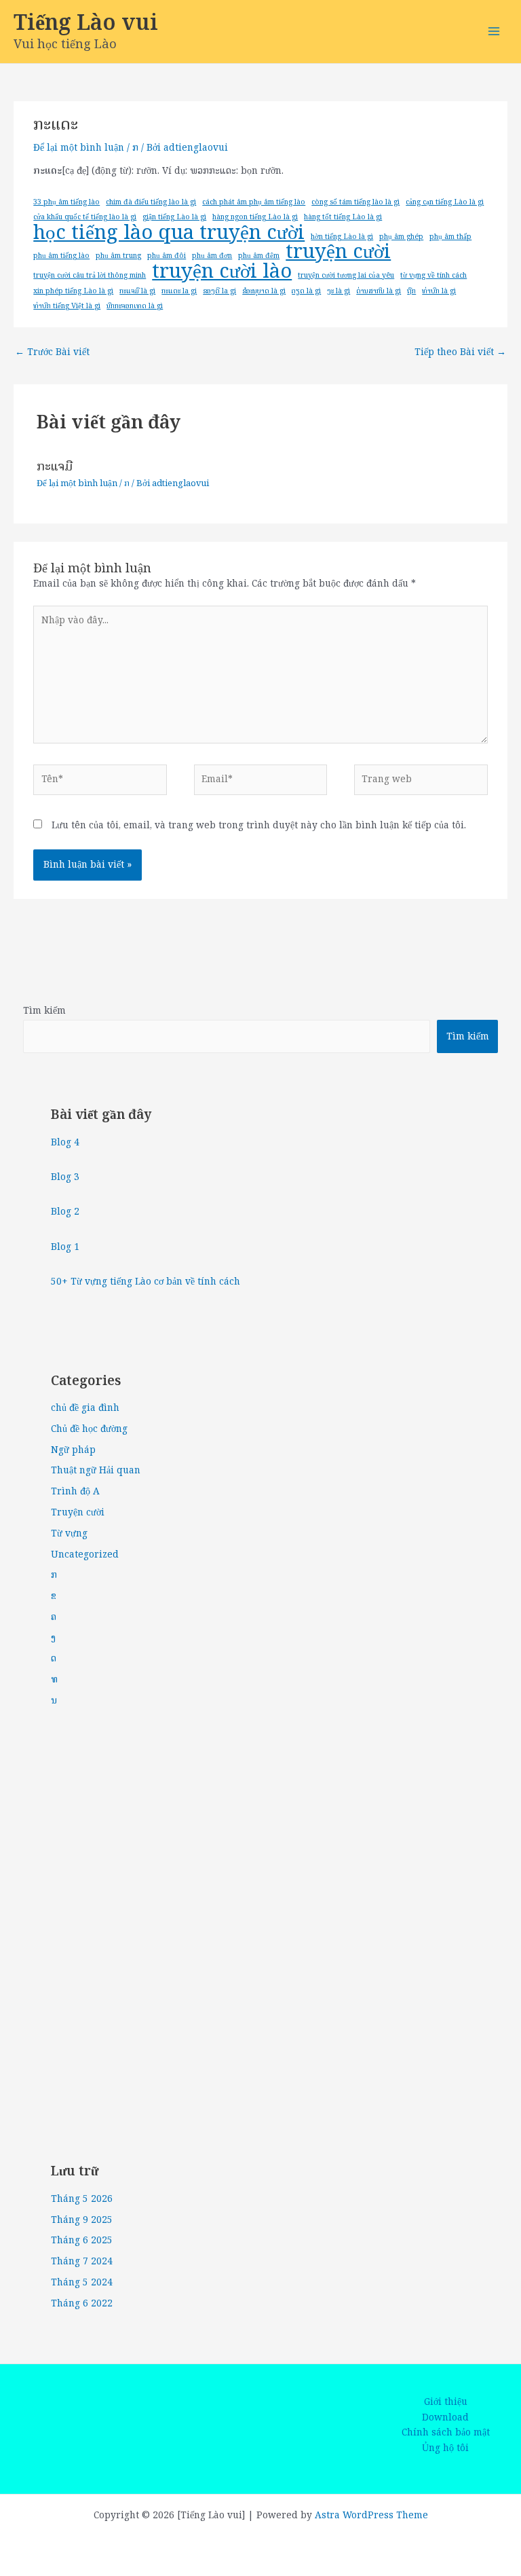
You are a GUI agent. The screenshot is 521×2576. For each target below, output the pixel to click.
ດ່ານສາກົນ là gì (379, 291)
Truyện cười (78, 1512)
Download (445, 2418)
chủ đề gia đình (85, 1408)
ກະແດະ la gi (179, 291)
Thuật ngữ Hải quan (96, 1470)
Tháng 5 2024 (82, 2282)
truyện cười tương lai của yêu (346, 275)
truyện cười (338, 252)
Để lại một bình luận (79, 148)
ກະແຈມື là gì (137, 291)
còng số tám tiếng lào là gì (355, 202)
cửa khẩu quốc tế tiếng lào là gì (85, 217)
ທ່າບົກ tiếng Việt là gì (67, 306)
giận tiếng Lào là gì (174, 217)
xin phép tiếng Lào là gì (73, 291)
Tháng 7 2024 (82, 2261)
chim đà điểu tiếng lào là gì (151, 202)
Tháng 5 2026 (82, 2199)
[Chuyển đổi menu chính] (494, 32)
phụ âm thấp (450, 236)
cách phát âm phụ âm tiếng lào (254, 202)
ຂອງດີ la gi (219, 291)
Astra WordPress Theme (371, 2515)
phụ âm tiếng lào (61, 255)
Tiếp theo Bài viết (460, 352)
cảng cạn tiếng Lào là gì (445, 202)
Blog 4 (65, 1142)
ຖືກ (411, 291)
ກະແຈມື (55, 466)
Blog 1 (65, 1247)
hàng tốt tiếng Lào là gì (343, 217)
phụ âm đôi (167, 255)
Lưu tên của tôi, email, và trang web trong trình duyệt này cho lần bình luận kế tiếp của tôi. (259, 825)
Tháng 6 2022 (82, 2303)
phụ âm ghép (401, 236)
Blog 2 (65, 1212)
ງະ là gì (339, 291)
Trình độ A (75, 1491)
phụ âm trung (118, 255)
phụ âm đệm (259, 255)
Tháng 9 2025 (82, 2220)
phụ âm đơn (212, 255)
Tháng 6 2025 (82, 2240)
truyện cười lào (222, 271)
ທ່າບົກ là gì (439, 291)
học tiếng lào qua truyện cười (169, 233)
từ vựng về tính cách (433, 275)
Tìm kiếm (44, 1011)
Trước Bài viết (52, 352)
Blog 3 (65, 1177)
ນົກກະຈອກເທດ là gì (135, 306)
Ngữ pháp (73, 1450)
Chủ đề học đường (89, 1429)
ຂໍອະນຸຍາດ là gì (264, 291)
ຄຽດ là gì (306, 291)
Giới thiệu (446, 2402)
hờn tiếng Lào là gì (342, 236)
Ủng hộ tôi (445, 2448)
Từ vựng (69, 1533)
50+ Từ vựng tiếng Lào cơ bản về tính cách (146, 1282)
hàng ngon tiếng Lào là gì (255, 217)
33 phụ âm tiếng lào (66, 202)
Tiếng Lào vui (86, 22)
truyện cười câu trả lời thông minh (90, 275)
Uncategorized (85, 1554)
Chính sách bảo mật (446, 2433)
